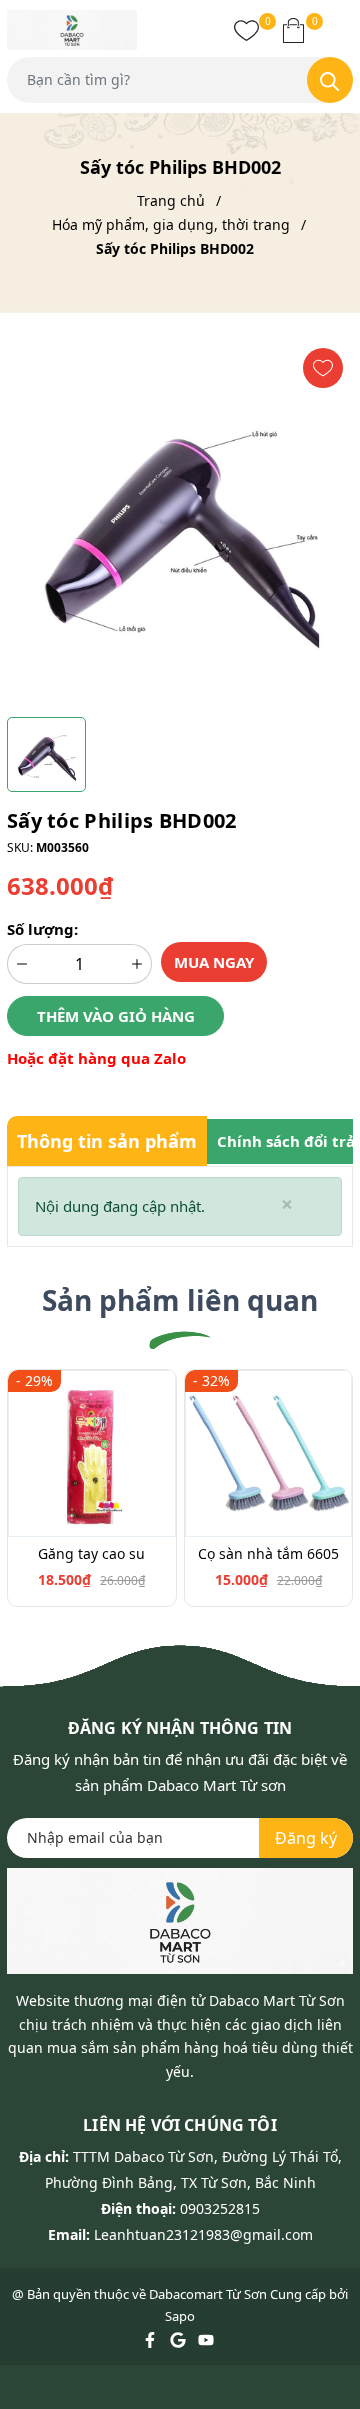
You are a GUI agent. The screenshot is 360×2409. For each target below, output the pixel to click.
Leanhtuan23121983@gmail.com (203, 2234)
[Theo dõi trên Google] (179, 2339)
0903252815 (220, 2208)
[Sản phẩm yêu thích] (246, 30)
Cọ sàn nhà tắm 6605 (268, 1553)
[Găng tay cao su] (92, 1454)
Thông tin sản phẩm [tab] (107, 1141)
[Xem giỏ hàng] (293, 30)
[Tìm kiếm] (330, 80)
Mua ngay (214, 962)
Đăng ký (306, 1838)
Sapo (180, 2316)
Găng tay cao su (91, 1553)
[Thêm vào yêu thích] (323, 368)
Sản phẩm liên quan (180, 1300)
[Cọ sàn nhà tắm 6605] (269, 1454)
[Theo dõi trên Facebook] (151, 2339)
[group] (180, 522)
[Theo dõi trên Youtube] (206, 2339)
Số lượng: (42, 929)
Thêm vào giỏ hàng (116, 1016)
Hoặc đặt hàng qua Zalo (96, 1058)
